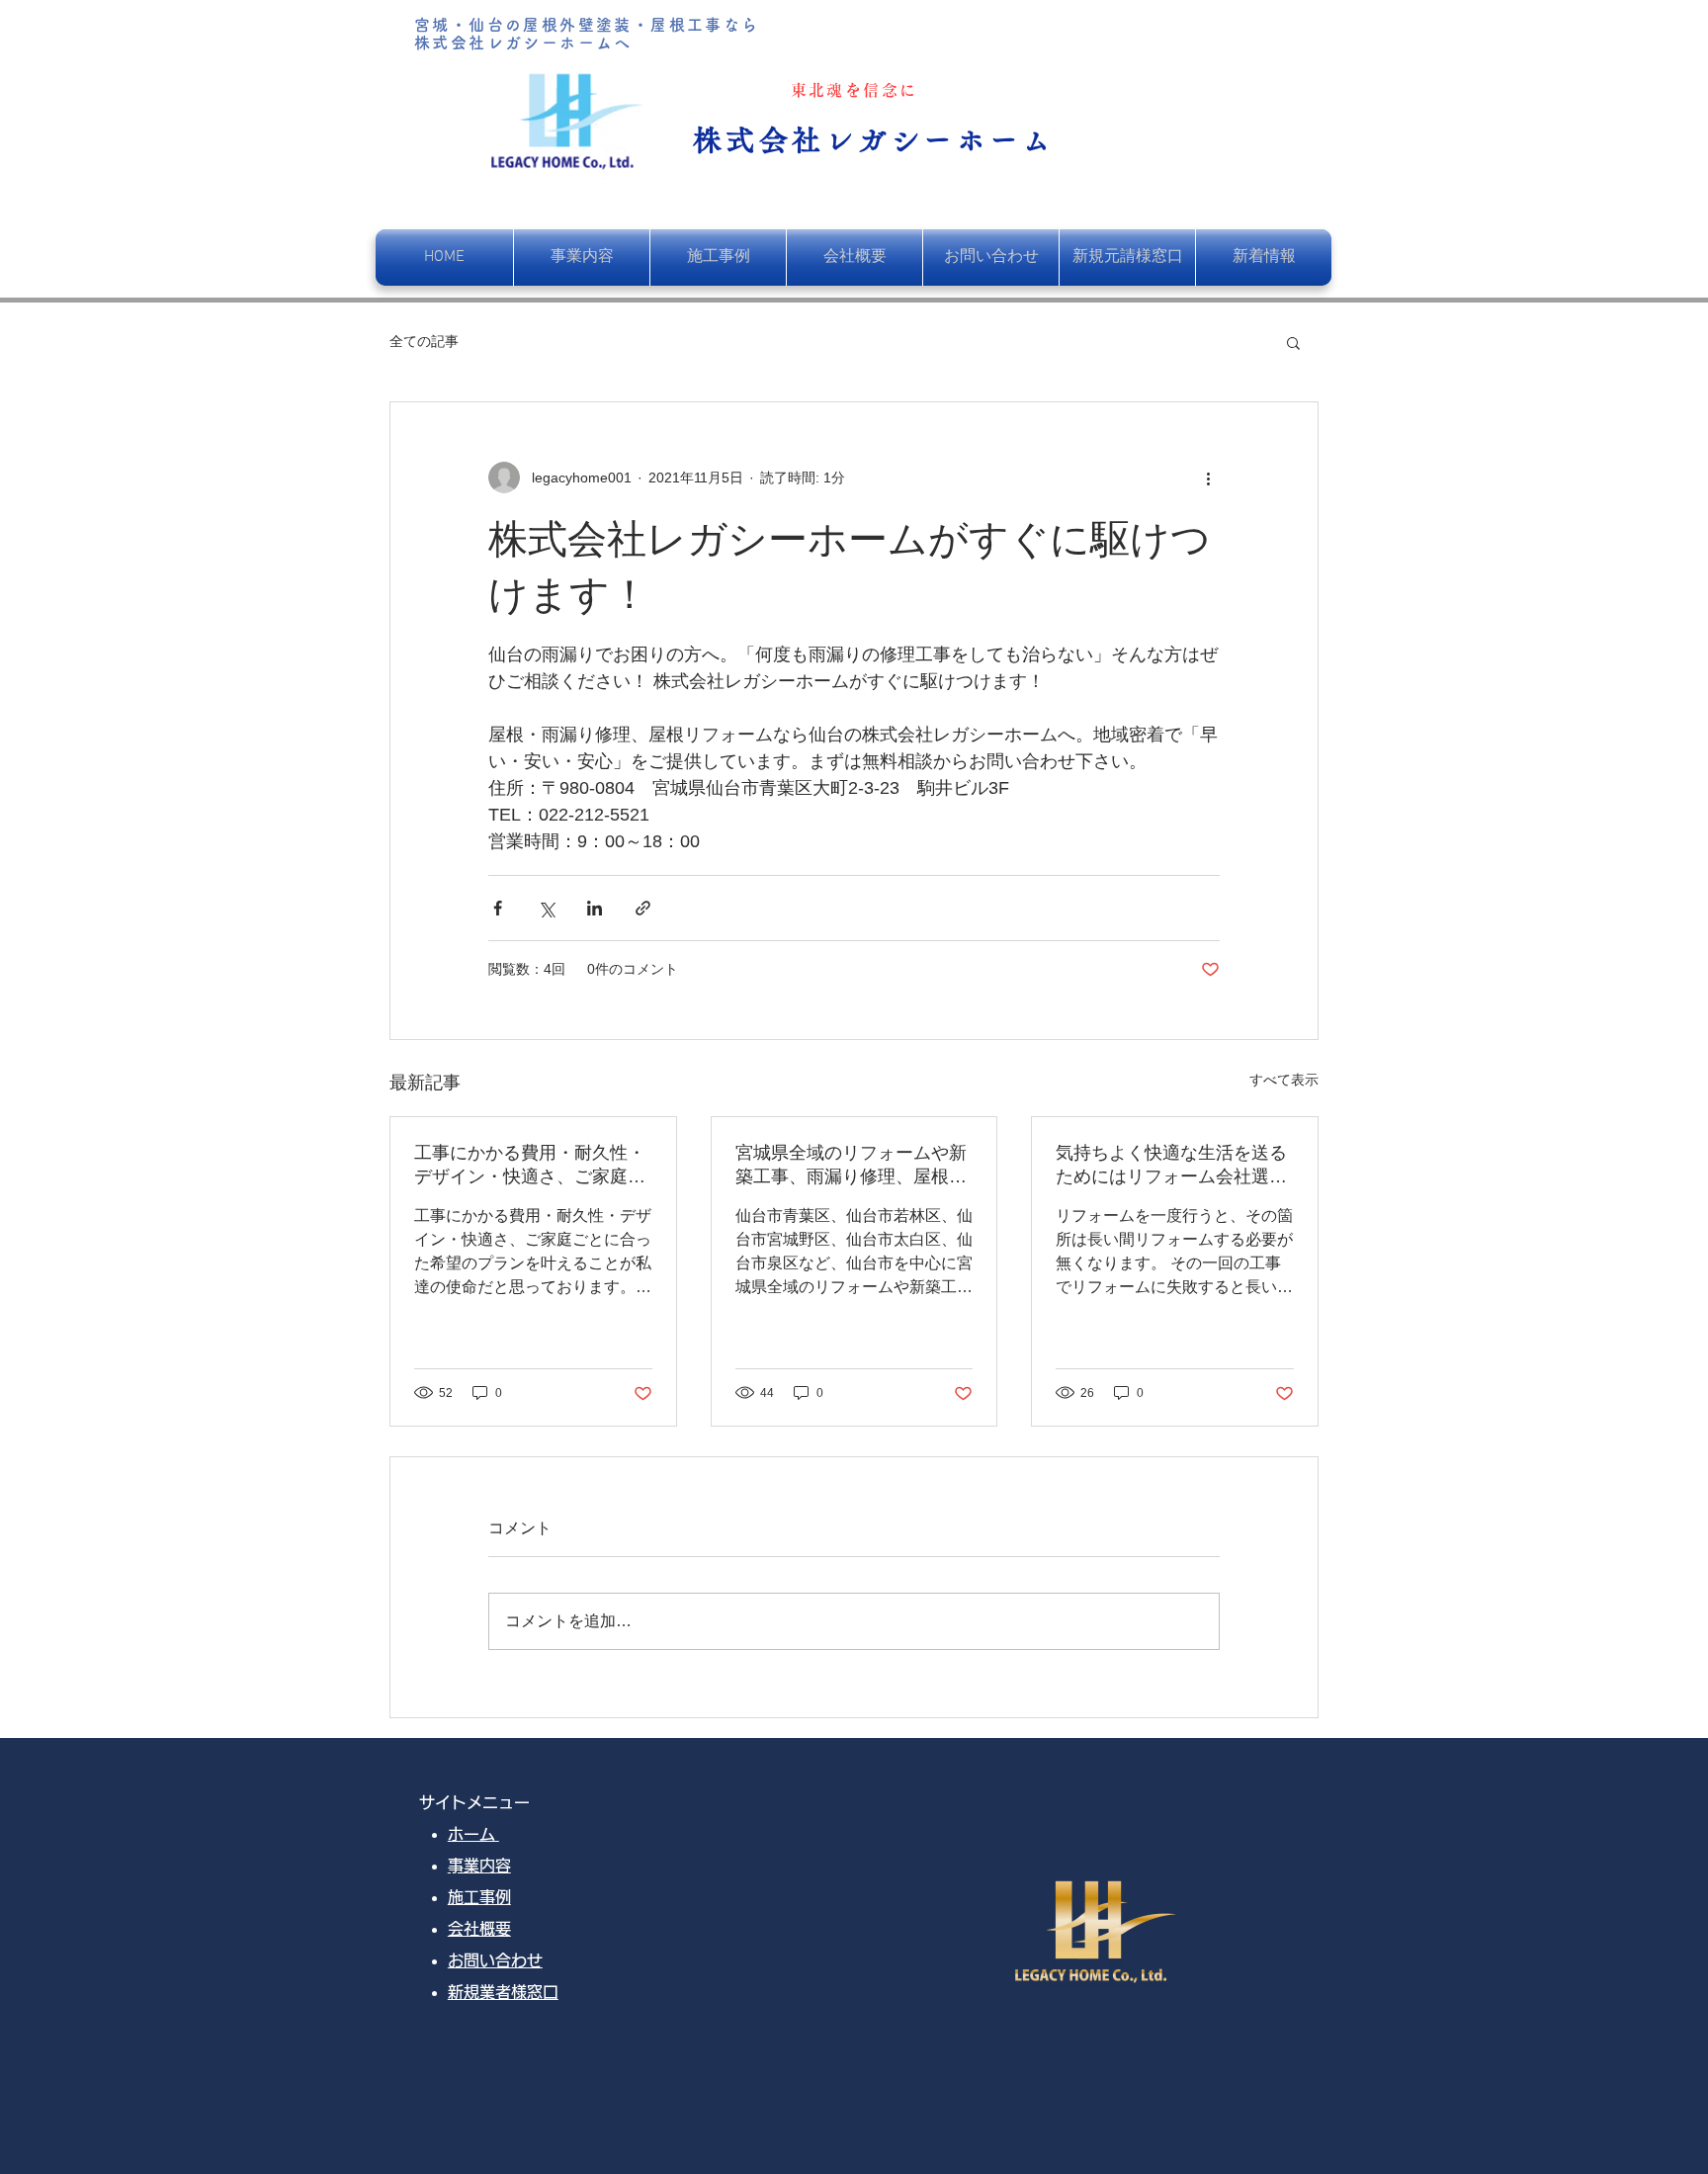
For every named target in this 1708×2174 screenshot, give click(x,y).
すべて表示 (1284, 1080)
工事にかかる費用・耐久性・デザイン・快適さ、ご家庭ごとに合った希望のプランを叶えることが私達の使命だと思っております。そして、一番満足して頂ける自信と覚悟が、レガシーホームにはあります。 (530, 1166)
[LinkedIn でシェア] (595, 908)
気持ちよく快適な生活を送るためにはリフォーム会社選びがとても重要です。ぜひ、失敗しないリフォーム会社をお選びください (1171, 1166)
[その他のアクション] (1208, 478)
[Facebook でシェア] (498, 908)
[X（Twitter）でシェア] (546, 908)
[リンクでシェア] (643, 908)
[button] (1293, 342)
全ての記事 (424, 341)
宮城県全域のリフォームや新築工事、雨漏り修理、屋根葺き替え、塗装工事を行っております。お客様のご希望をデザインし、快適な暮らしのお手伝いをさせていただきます (851, 1166)
